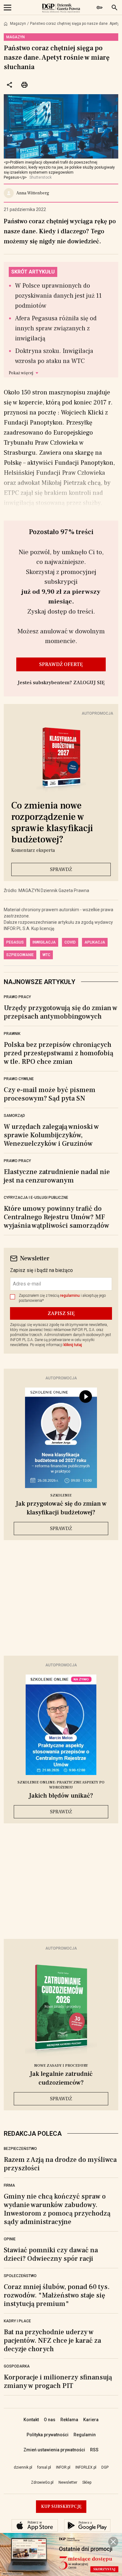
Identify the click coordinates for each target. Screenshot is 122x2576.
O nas (50, 2420)
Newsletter (68, 2482)
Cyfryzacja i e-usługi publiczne (36, 1198)
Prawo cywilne (19, 1079)
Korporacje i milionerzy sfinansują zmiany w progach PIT (58, 2381)
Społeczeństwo (20, 2276)
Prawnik (12, 1034)
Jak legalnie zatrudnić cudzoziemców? (61, 2078)
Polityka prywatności (48, 2435)
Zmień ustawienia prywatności (54, 2450)
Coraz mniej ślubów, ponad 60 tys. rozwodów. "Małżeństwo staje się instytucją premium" (57, 2295)
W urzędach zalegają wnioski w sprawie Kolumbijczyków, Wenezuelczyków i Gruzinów (51, 1135)
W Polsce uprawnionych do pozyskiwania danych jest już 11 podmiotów (58, 296)
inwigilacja (44, 942)
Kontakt (31, 2420)
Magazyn (18, 24)
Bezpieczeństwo (20, 2149)
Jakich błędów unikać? (61, 1796)
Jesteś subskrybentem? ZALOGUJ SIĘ (61, 683)
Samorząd (14, 1116)
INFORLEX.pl (86, 2467)
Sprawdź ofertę (61, 664)
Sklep (87, 2482)
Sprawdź (61, 869)
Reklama (69, 2420)
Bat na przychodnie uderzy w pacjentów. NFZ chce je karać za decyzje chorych (52, 2341)
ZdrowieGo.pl (42, 2482)
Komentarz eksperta (33, 850)
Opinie (10, 2239)
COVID (70, 942)
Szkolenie (61, 1495)
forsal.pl (44, 2467)
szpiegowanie (20, 955)
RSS (94, 2450)
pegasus (15, 942)
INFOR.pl (63, 2467)
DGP (105, 2467)
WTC (46, 955)
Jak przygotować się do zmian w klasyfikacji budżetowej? (61, 1508)
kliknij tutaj (73, 1345)
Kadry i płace (17, 2321)
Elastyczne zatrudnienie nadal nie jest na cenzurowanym (57, 1176)
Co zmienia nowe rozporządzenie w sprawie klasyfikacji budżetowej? (52, 823)
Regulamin (85, 2435)
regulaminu (70, 1296)
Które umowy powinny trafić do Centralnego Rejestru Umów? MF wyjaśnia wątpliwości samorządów (56, 1217)
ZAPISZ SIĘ (61, 1313)
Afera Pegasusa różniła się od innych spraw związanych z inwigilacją (56, 328)
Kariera (91, 2420)
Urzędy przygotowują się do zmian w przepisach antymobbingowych (61, 1012)
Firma (9, 2185)
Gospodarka (17, 2366)
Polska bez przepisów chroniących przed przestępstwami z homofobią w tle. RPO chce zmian (58, 1053)
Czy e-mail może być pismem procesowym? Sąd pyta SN (50, 1094)
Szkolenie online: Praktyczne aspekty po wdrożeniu (61, 1785)
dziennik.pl (23, 2467)
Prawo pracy (17, 997)
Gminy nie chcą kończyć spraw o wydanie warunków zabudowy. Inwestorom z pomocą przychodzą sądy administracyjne (57, 2209)
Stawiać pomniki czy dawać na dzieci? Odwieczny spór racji (51, 2254)
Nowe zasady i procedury (61, 2066)
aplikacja (95, 942)
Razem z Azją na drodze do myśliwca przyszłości (60, 2164)
